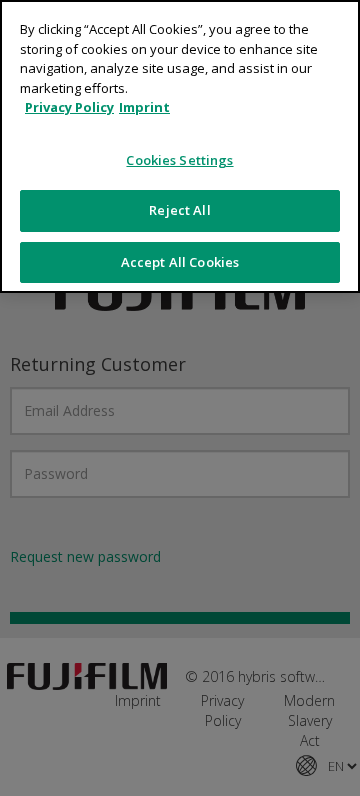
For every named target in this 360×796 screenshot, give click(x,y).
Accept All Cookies (180, 262)
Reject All (179, 210)
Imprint (144, 107)
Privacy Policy (69, 107)
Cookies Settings (179, 160)
